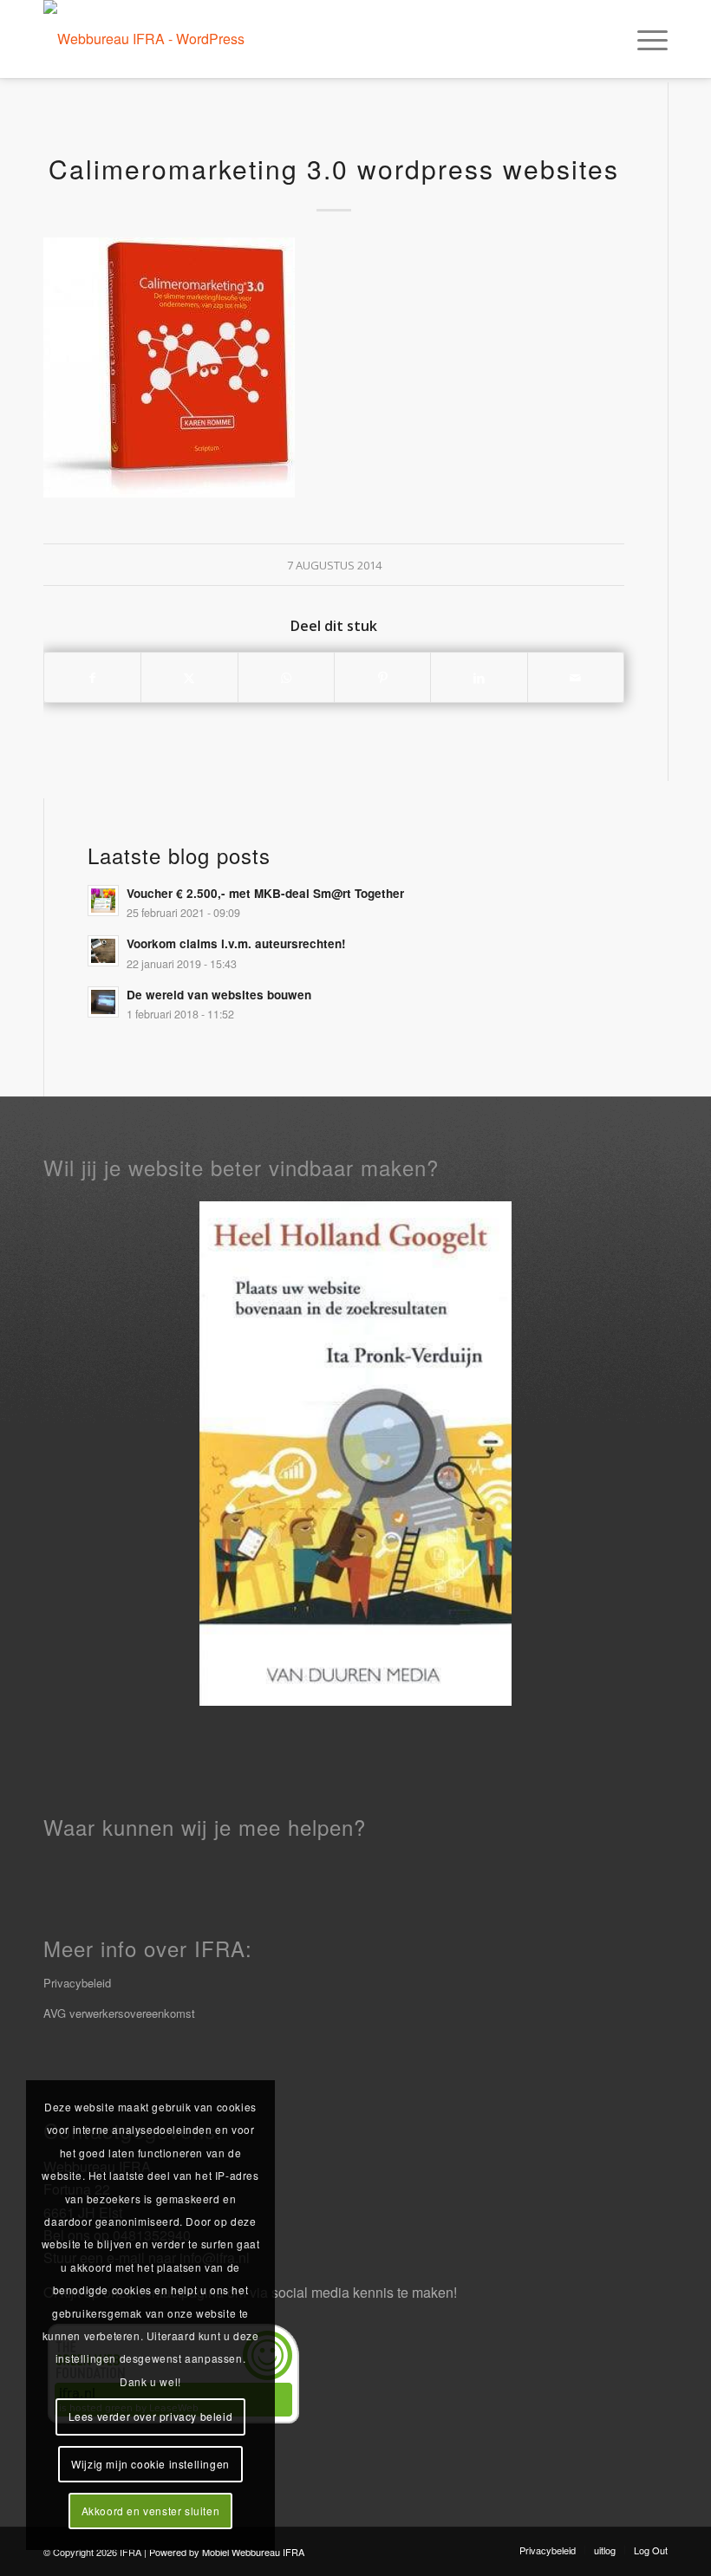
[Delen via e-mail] (576, 677)
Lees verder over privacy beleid (151, 2416)
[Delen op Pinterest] (382, 677)
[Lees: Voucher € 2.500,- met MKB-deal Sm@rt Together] (103, 901)
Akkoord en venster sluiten (151, 2511)
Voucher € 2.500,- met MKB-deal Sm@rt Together (265, 893)
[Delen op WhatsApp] (286, 677)
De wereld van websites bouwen (219, 995)
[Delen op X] (189, 677)
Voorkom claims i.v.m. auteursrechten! (236, 943)
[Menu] (644, 39)
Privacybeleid (77, 1983)
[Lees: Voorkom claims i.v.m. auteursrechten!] (103, 951)
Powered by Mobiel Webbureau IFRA (227, 2552)
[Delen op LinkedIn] (479, 677)
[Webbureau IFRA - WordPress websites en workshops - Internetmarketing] (160, 39)
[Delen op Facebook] (92, 677)
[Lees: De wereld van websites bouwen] (103, 1002)
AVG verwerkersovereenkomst (119, 2013)
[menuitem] (644, 39)
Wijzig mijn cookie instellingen (150, 2464)
